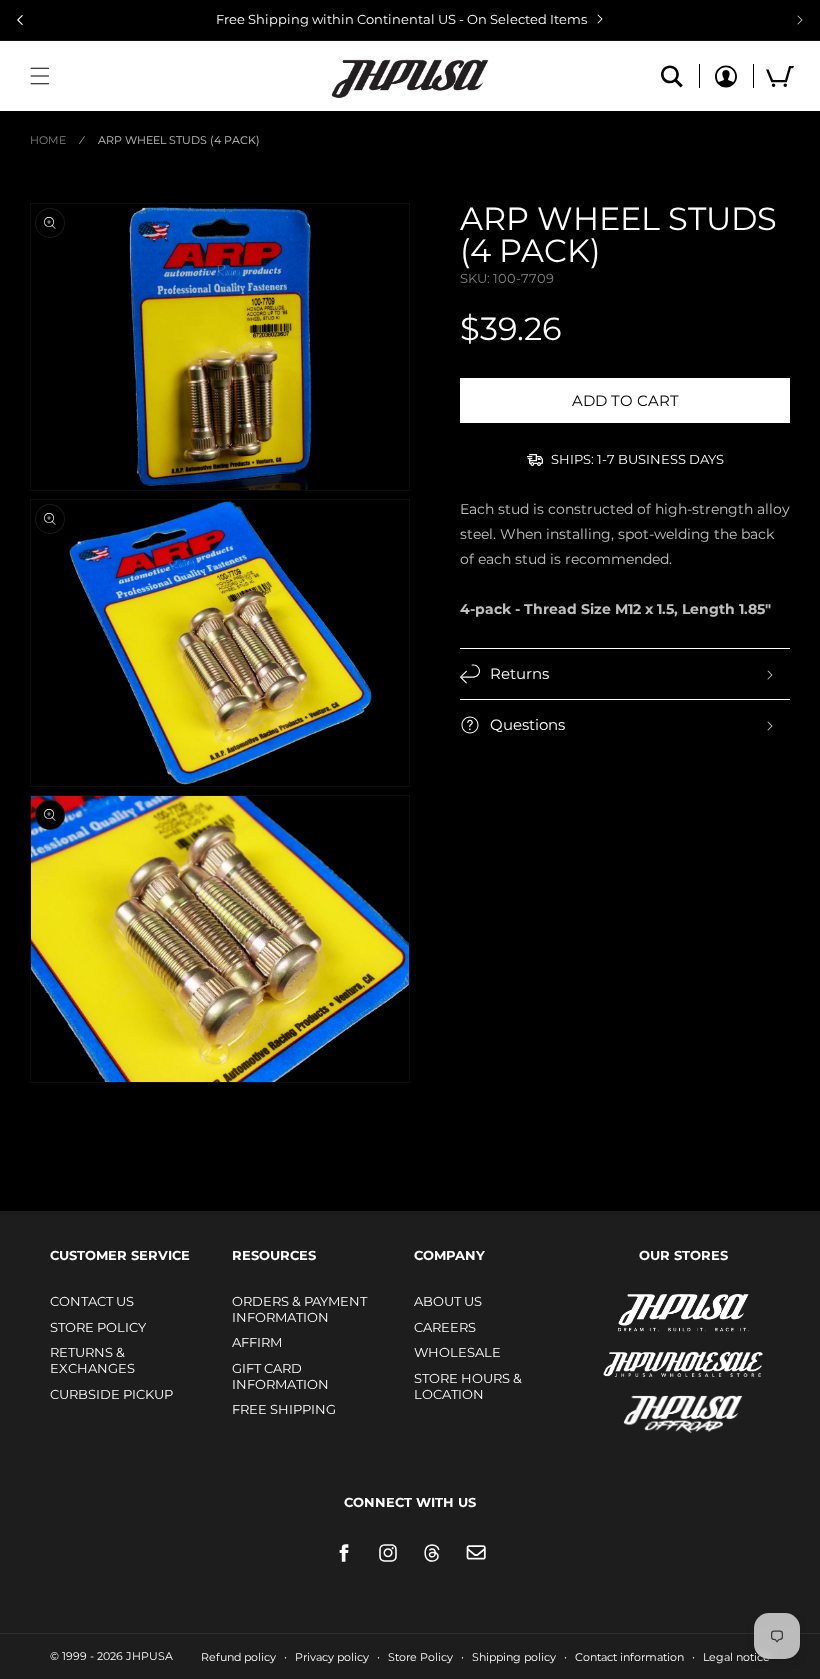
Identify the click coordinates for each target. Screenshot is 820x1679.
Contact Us (92, 1301)
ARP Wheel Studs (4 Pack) (179, 140)
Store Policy (98, 1327)
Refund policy (238, 1657)
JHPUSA (630, 1311)
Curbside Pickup (111, 1394)
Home (48, 140)
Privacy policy (332, 1657)
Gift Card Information (280, 1376)
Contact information (629, 1657)
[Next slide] (800, 20)
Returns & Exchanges (92, 1360)
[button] (40, 76)
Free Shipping (284, 1409)
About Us (448, 1301)
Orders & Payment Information (299, 1309)
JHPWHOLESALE (640, 1351)
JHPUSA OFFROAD (655, 1409)
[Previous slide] (20, 20)
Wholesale (457, 1352)
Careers (445, 1327)
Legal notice (736, 1657)
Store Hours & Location (468, 1386)
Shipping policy (514, 1657)
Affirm (257, 1342)
